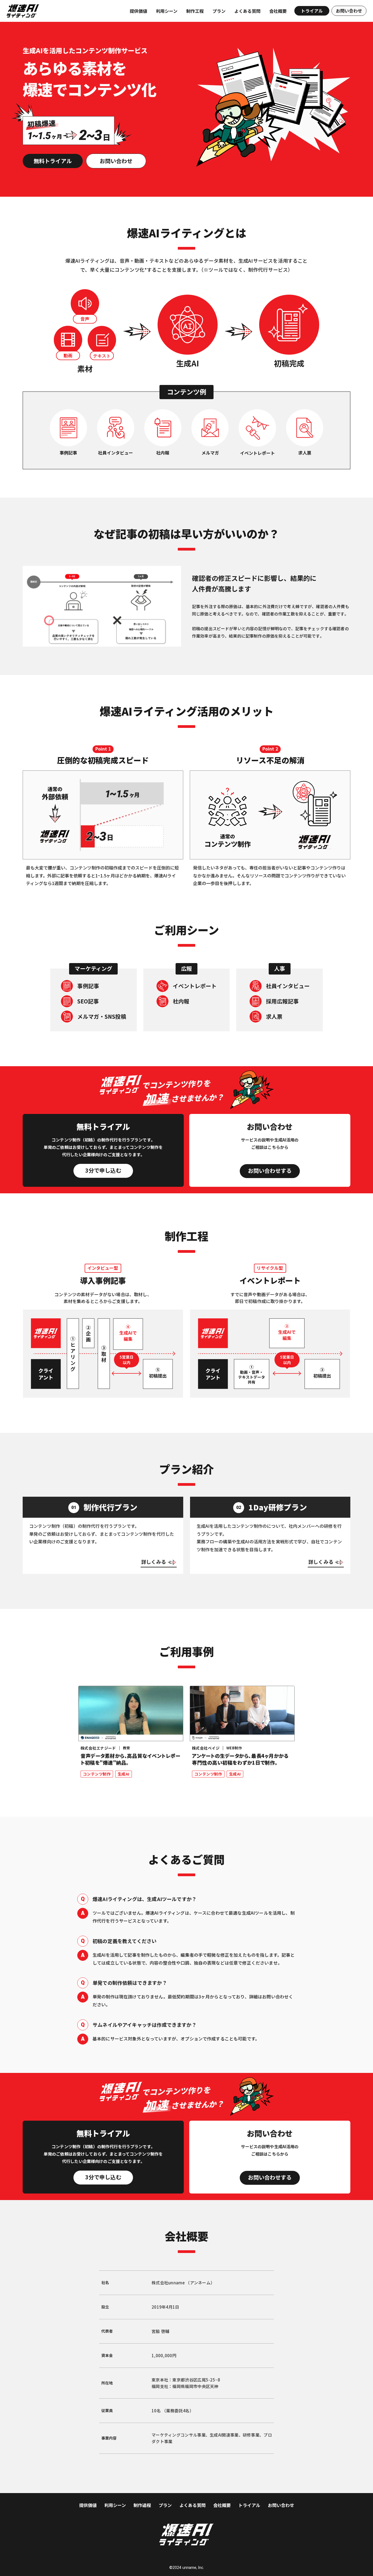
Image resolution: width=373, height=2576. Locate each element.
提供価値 (138, 11)
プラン (219, 11)
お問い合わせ (281, 2505)
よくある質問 (247, 11)
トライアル (249, 2505)
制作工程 (195, 11)
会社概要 (278, 11)
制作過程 (142, 2505)
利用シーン (167, 11)
